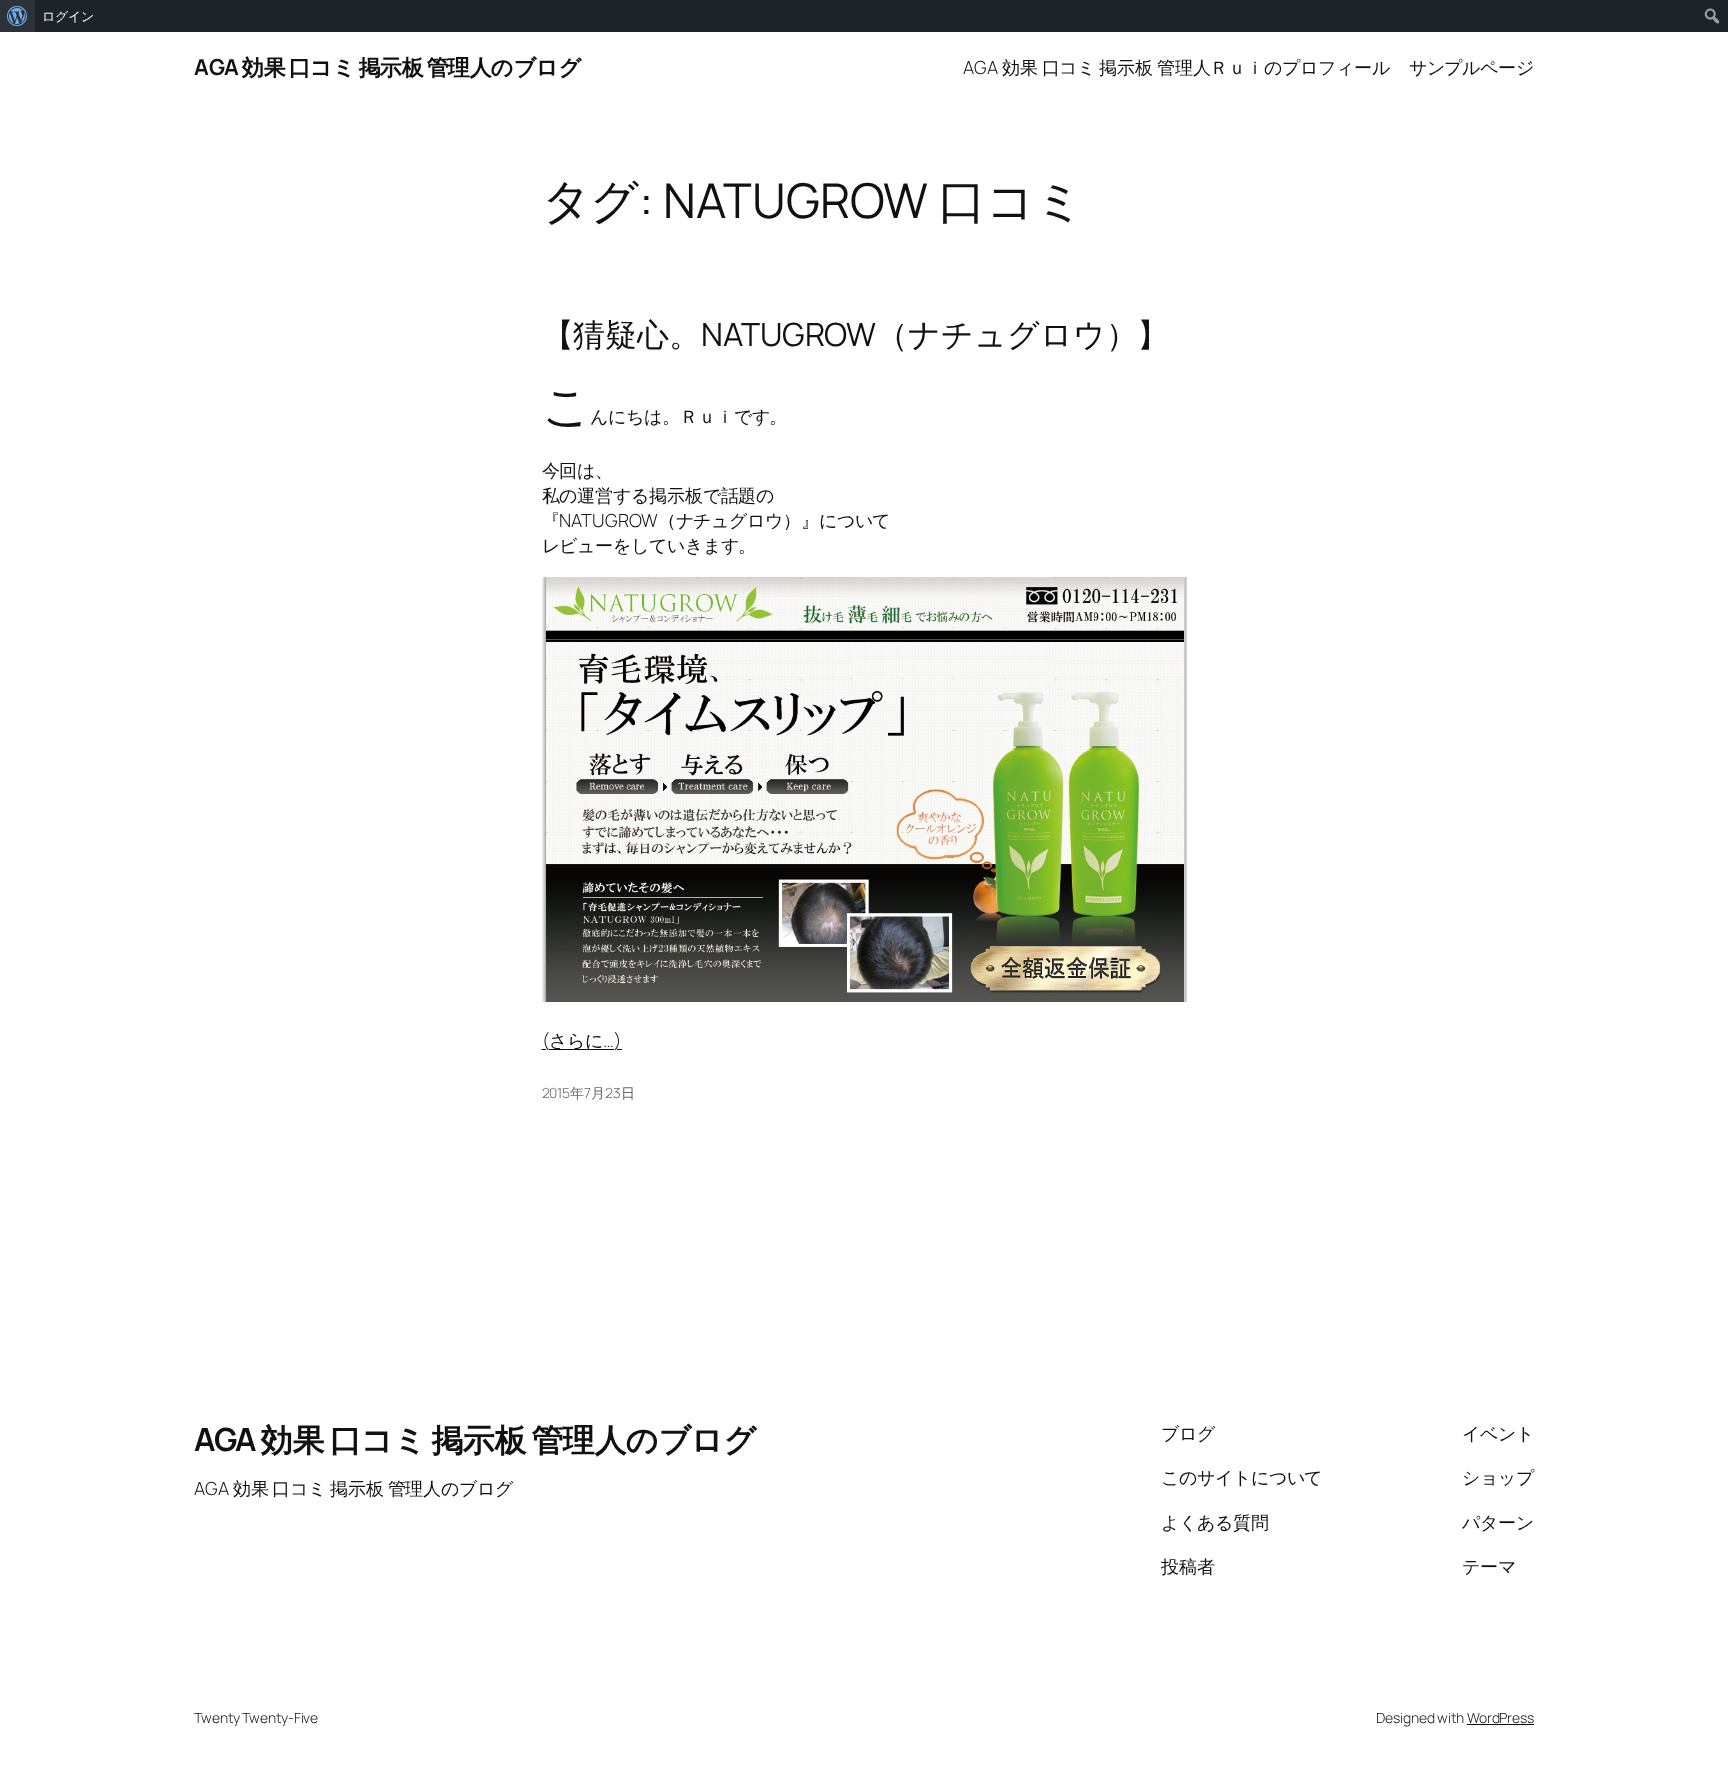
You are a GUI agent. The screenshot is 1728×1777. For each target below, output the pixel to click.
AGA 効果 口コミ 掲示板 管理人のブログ (387, 67)
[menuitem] (17, 16)
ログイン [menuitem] (68, 16)
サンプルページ (1471, 67)
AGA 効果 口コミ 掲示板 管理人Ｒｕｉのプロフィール (1176, 67)
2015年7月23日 (588, 1092)
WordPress (1500, 1717)
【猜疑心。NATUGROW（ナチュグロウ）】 (856, 334)
